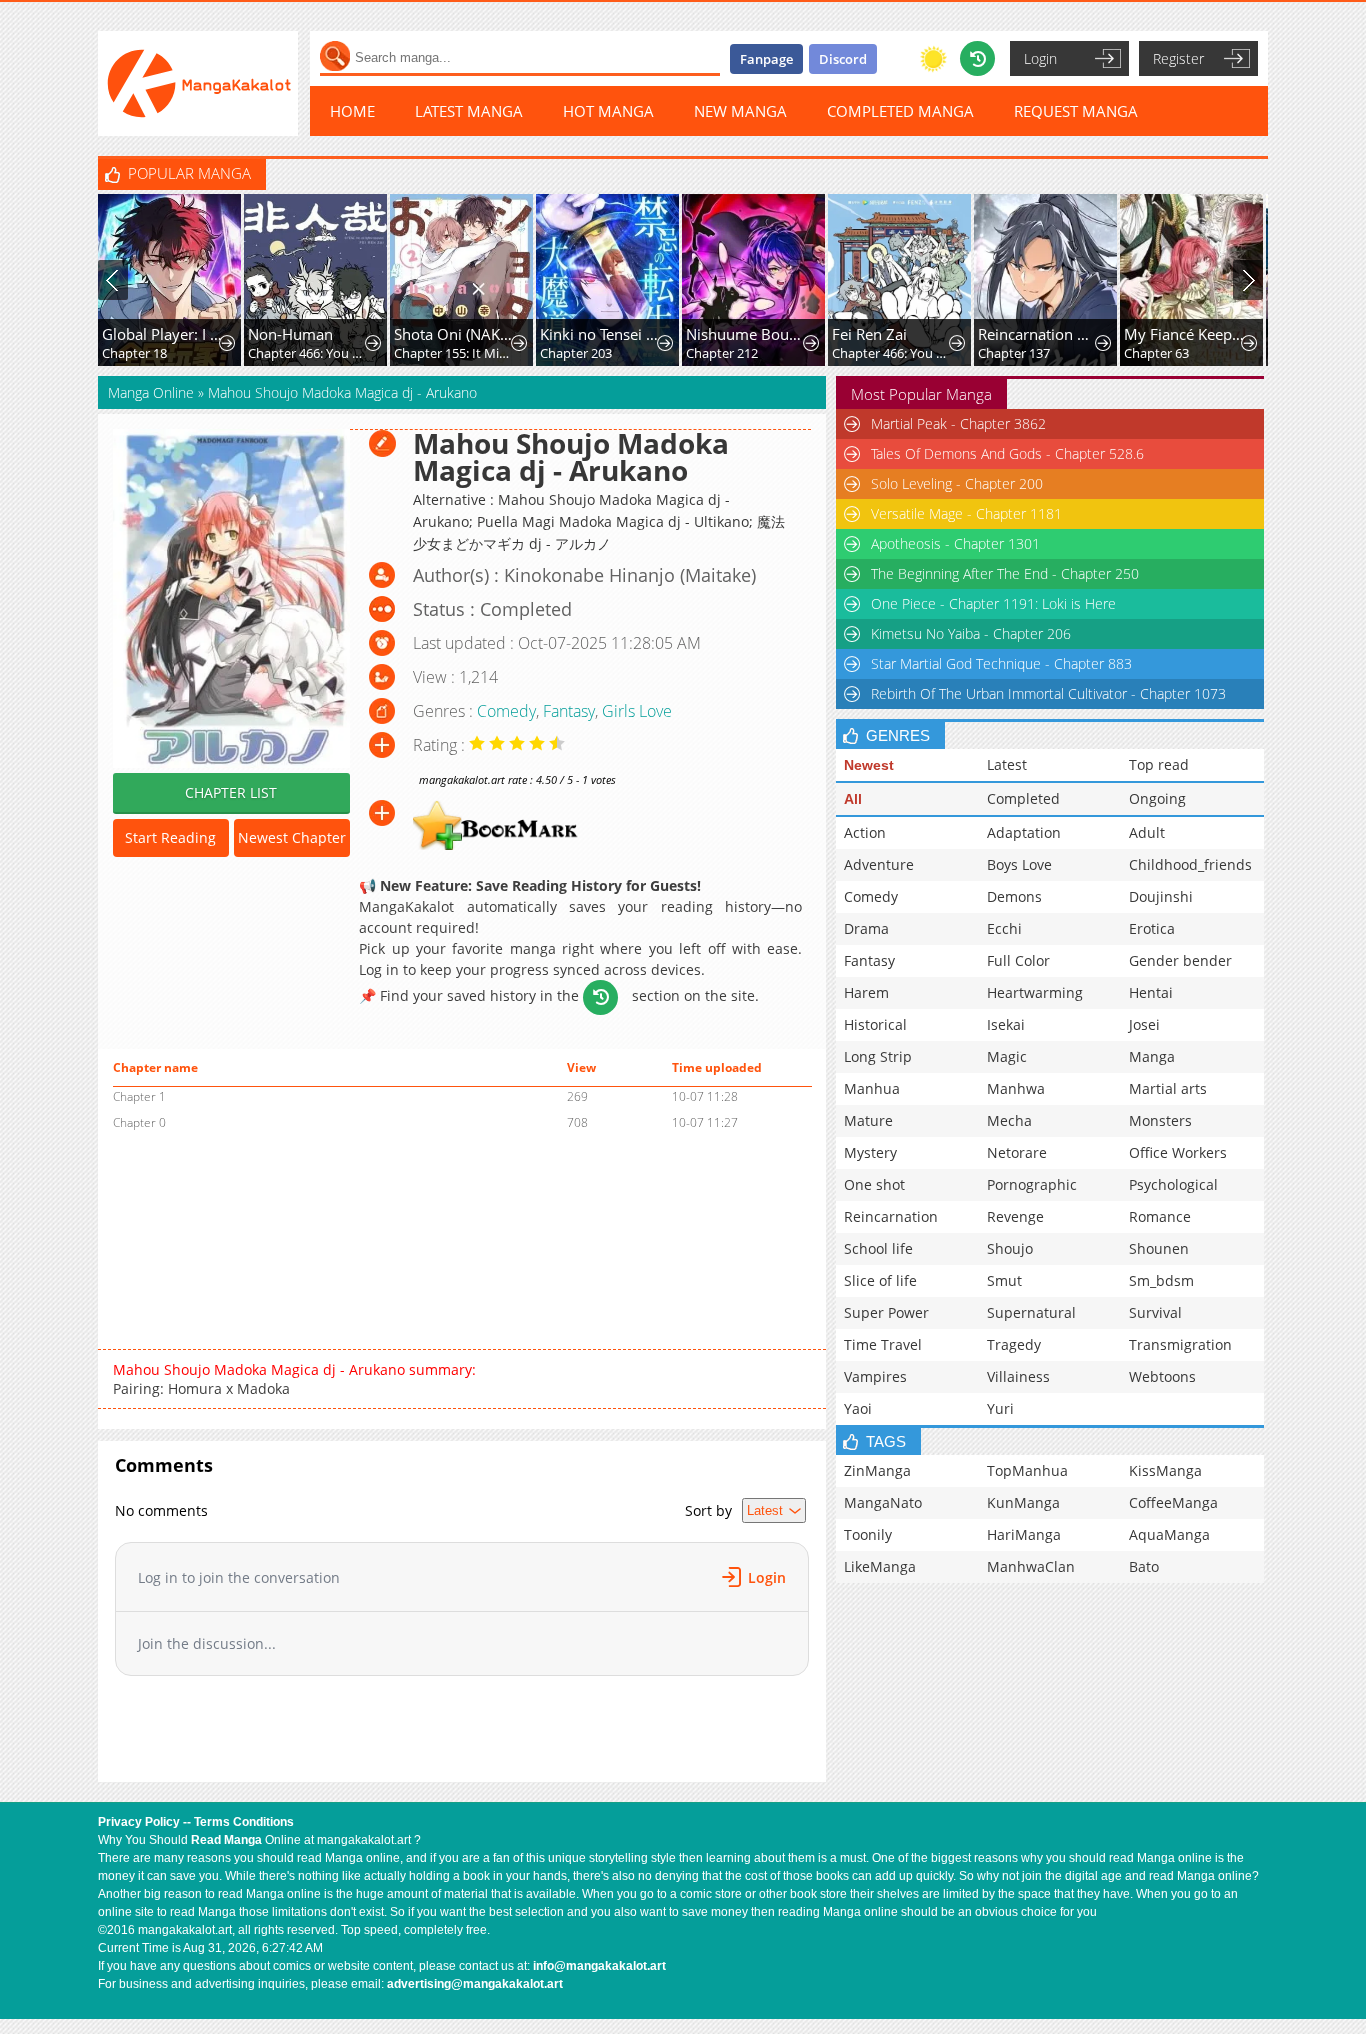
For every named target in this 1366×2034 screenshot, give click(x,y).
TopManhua (1027, 1470)
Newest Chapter (292, 837)
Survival (1155, 1312)
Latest (1007, 764)
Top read (1159, 764)
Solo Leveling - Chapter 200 (957, 483)
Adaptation (1024, 832)
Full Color (1018, 960)
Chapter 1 (139, 1096)
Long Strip (878, 1056)
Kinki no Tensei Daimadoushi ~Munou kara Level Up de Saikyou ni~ (600, 334)
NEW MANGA (740, 111)
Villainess (1018, 1376)
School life (878, 1248)
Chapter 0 (139, 1122)
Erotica (1152, 928)
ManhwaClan (1031, 1566)
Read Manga (226, 1840)
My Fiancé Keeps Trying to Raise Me (1184, 334)
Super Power (886, 1312)
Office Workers (1178, 1152)
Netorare (1017, 1152)
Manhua (872, 1088)
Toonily (868, 1534)
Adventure (879, 864)
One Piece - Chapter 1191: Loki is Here (993, 603)
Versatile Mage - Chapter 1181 (966, 513)
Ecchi (1004, 928)
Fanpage (766, 59)
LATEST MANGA (469, 111)
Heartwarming (1035, 992)
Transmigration (1180, 1344)
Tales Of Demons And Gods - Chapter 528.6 (1007, 453)
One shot (874, 1184)
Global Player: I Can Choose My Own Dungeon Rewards (162, 334)
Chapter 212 (722, 353)
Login (1040, 58)
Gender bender (1180, 960)
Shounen (1159, 1248)
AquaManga (1169, 1534)
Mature (868, 1120)
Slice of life (880, 1280)
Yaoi (858, 1408)
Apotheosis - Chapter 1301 (955, 543)
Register (1178, 58)
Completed (1023, 798)
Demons (1014, 896)
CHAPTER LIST (231, 792)
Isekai (1006, 1024)
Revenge (1015, 1216)
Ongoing (1157, 798)
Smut (1004, 1280)
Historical (875, 1024)
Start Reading (170, 837)
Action (865, 832)
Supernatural (1031, 1312)
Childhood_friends (1190, 864)
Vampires (875, 1376)
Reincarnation (891, 1216)
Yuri (1000, 1408)
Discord (843, 59)
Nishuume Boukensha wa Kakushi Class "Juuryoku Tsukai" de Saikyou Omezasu (746, 334)
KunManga (1023, 1502)
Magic (1007, 1056)
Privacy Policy (139, 1822)
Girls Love (637, 711)
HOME (352, 111)
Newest (869, 765)
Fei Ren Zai (869, 334)
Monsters (1160, 1120)
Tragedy (1014, 1344)
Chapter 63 (1156, 353)
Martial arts (1168, 1088)
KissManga (1165, 1470)
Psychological (1173, 1184)
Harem (866, 992)
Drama (866, 928)
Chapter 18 (134, 353)
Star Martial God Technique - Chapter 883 (1001, 663)
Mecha (1009, 1120)
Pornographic (1032, 1184)
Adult (1147, 832)
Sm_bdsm (1161, 1280)
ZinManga (877, 1470)
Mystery (870, 1152)
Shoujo (1010, 1248)
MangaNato (883, 1502)
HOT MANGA (608, 111)
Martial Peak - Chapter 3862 (958, 423)
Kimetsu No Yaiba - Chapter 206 (971, 633)
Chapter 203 (576, 353)
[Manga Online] (198, 83)
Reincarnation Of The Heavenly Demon (1038, 334)
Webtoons (1162, 1376)
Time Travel (883, 1344)
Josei (1144, 1024)
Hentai (1151, 992)
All (853, 799)
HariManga (1024, 1534)
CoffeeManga (1173, 1502)
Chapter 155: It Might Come (454, 353)
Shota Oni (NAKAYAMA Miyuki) (454, 334)
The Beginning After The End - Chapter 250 (1005, 573)
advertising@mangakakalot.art (475, 1984)
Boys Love (1019, 864)
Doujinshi (1161, 896)
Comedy (506, 711)
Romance (1160, 1216)
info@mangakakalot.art (599, 1966)
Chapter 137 (1014, 353)
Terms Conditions (244, 1822)
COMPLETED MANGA (900, 111)
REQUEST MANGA (1076, 111)
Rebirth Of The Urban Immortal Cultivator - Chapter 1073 (1048, 693)
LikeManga (880, 1566)
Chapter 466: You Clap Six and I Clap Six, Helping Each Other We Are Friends (308, 353)
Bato (1144, 1566)
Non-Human (290, 334)
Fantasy (569, 711)
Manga (1152, 1056)
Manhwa (1016, 1088)
